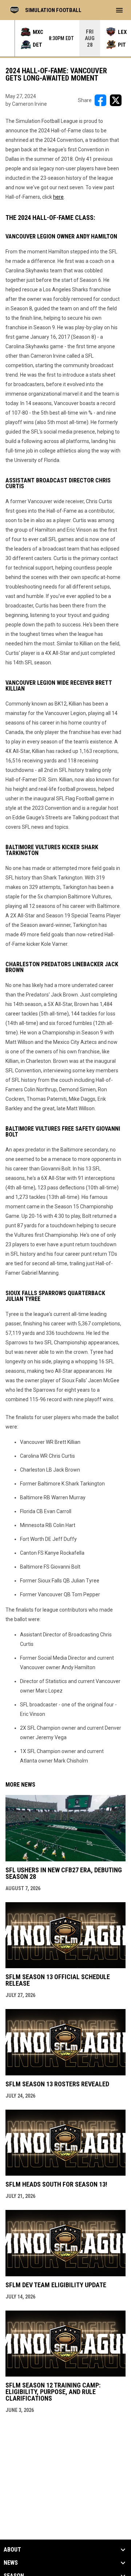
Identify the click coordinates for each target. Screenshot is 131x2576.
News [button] (11, 2563)
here (58, 197)
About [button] (12, 2550)
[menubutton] (119, 10)
